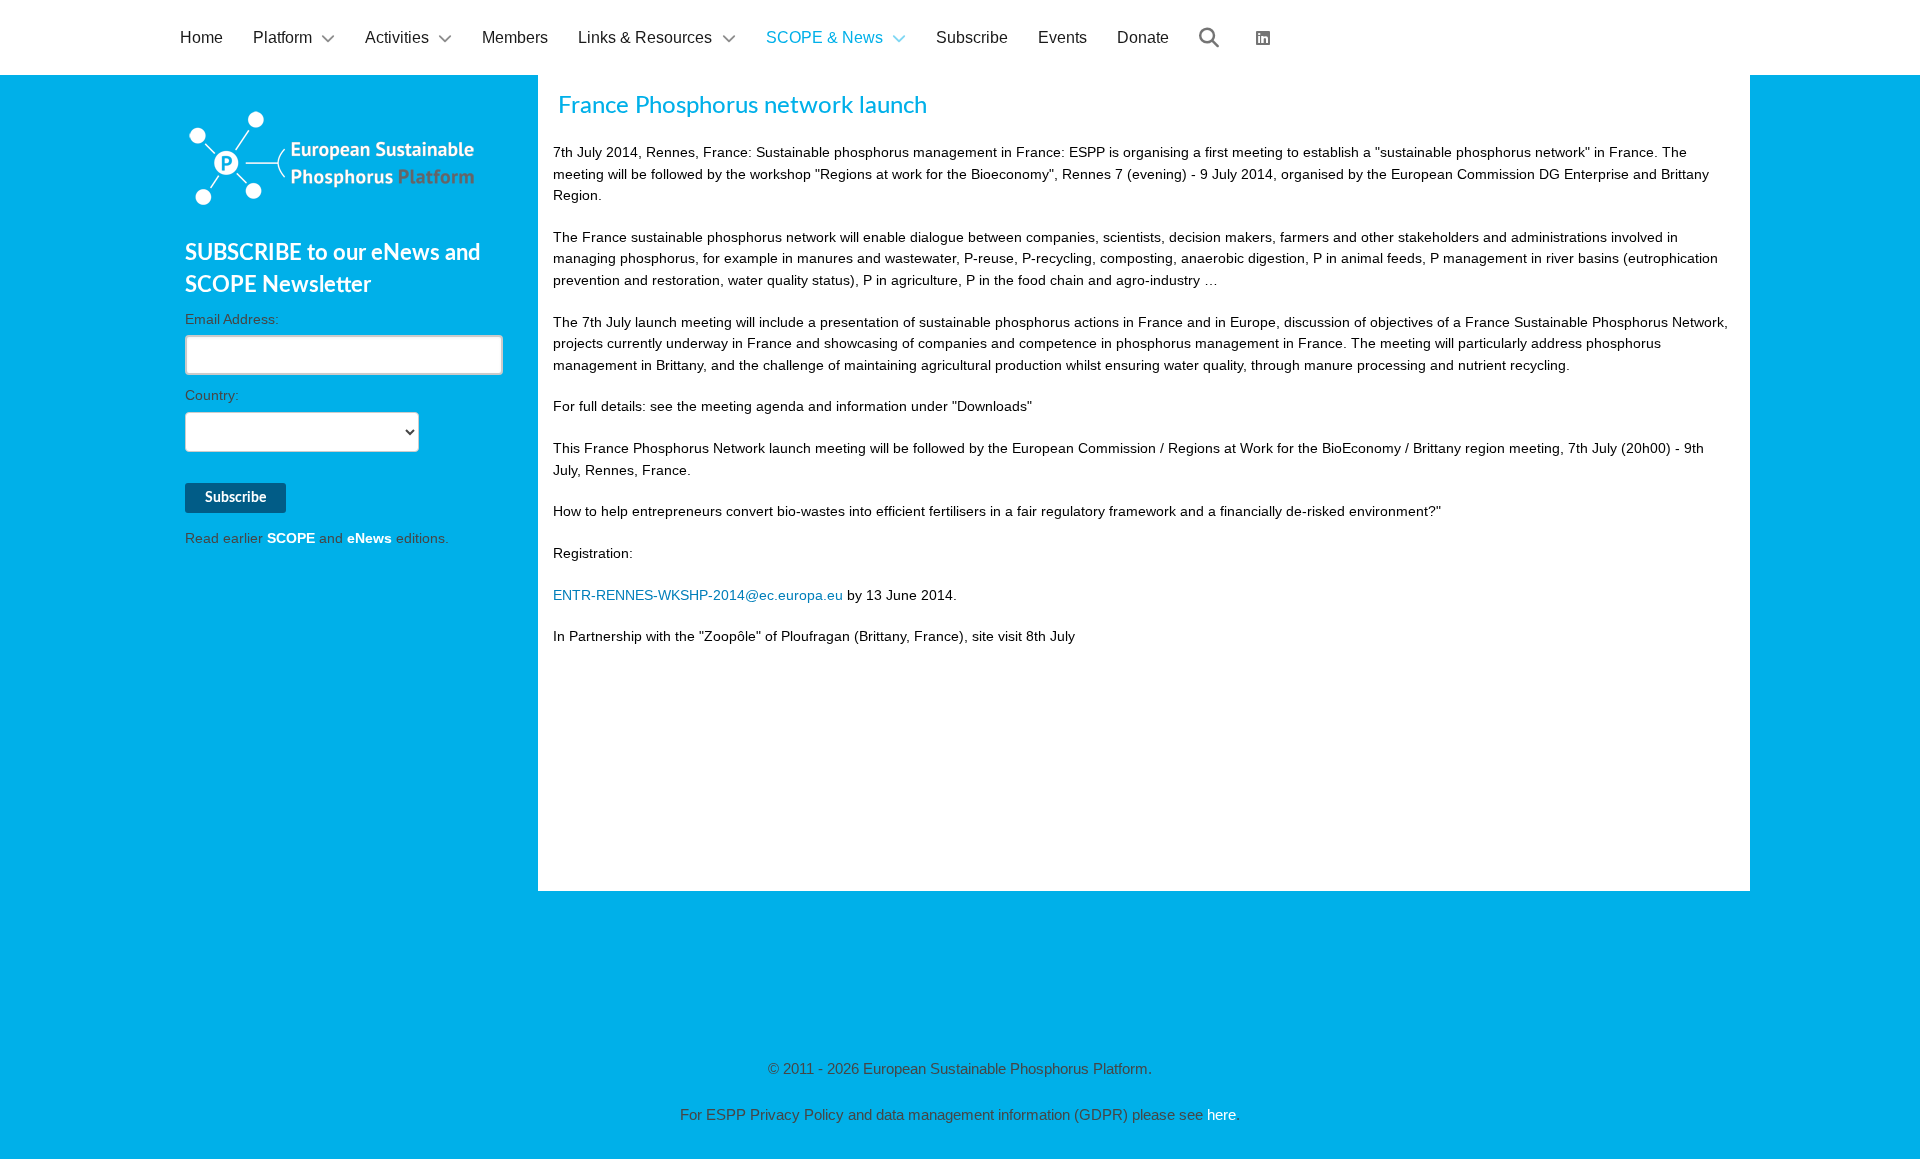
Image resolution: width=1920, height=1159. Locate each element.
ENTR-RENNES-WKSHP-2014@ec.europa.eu (698, 595)
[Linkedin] (1266, 37)
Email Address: (232, 319)
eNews (369, 538)
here (1221, 1114)
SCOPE (291, 538)
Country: (212, 395)
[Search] (1212, 37)
